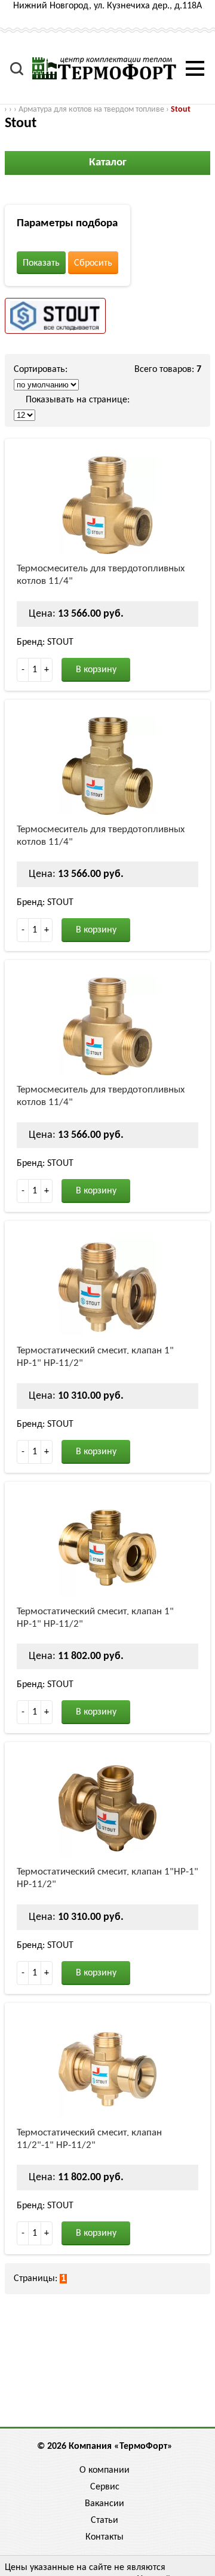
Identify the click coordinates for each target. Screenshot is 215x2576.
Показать (41, 263)
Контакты (105, 2537)
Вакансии (105, 2504)
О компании (105, 2470)
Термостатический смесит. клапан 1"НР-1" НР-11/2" (107, 1878)
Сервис (105, 2487)
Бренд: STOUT (45, 642)
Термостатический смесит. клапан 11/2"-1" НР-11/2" (89, 2139)
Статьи (105, 2520)
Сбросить (93, 263)
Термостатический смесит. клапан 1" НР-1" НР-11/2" (95, 1357)
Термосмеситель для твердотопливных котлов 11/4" (101, 575)
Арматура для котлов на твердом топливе (91, 110)
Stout (181, 110)
